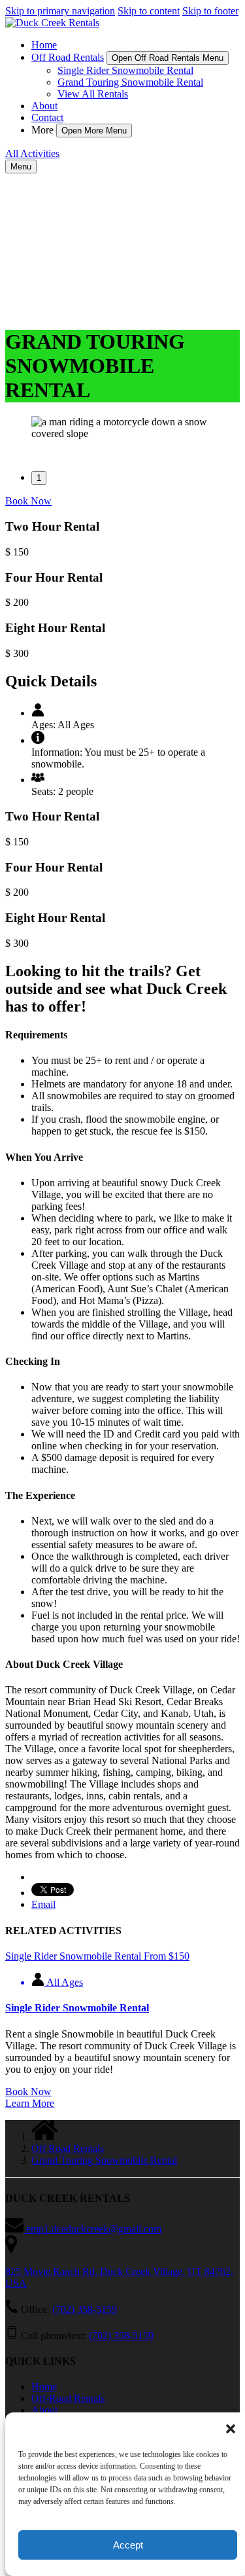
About (44, 106)
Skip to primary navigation (60, 11)
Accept (128, 2545)
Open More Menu (94, 131)
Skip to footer (210, 11)
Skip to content (149, 11)
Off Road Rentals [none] (68, 57)
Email (43, 1904)
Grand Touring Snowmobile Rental (130, 82)
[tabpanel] (122, 428)
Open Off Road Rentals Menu (168, 58)
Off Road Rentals (68, 2148)
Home (44, 45)
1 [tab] (39, 478)
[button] (231, 2429)
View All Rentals (93, 94)
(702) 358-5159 (85, 2309)
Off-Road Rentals (68, 2398)
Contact (47, 117)
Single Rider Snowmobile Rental (125, 70)
